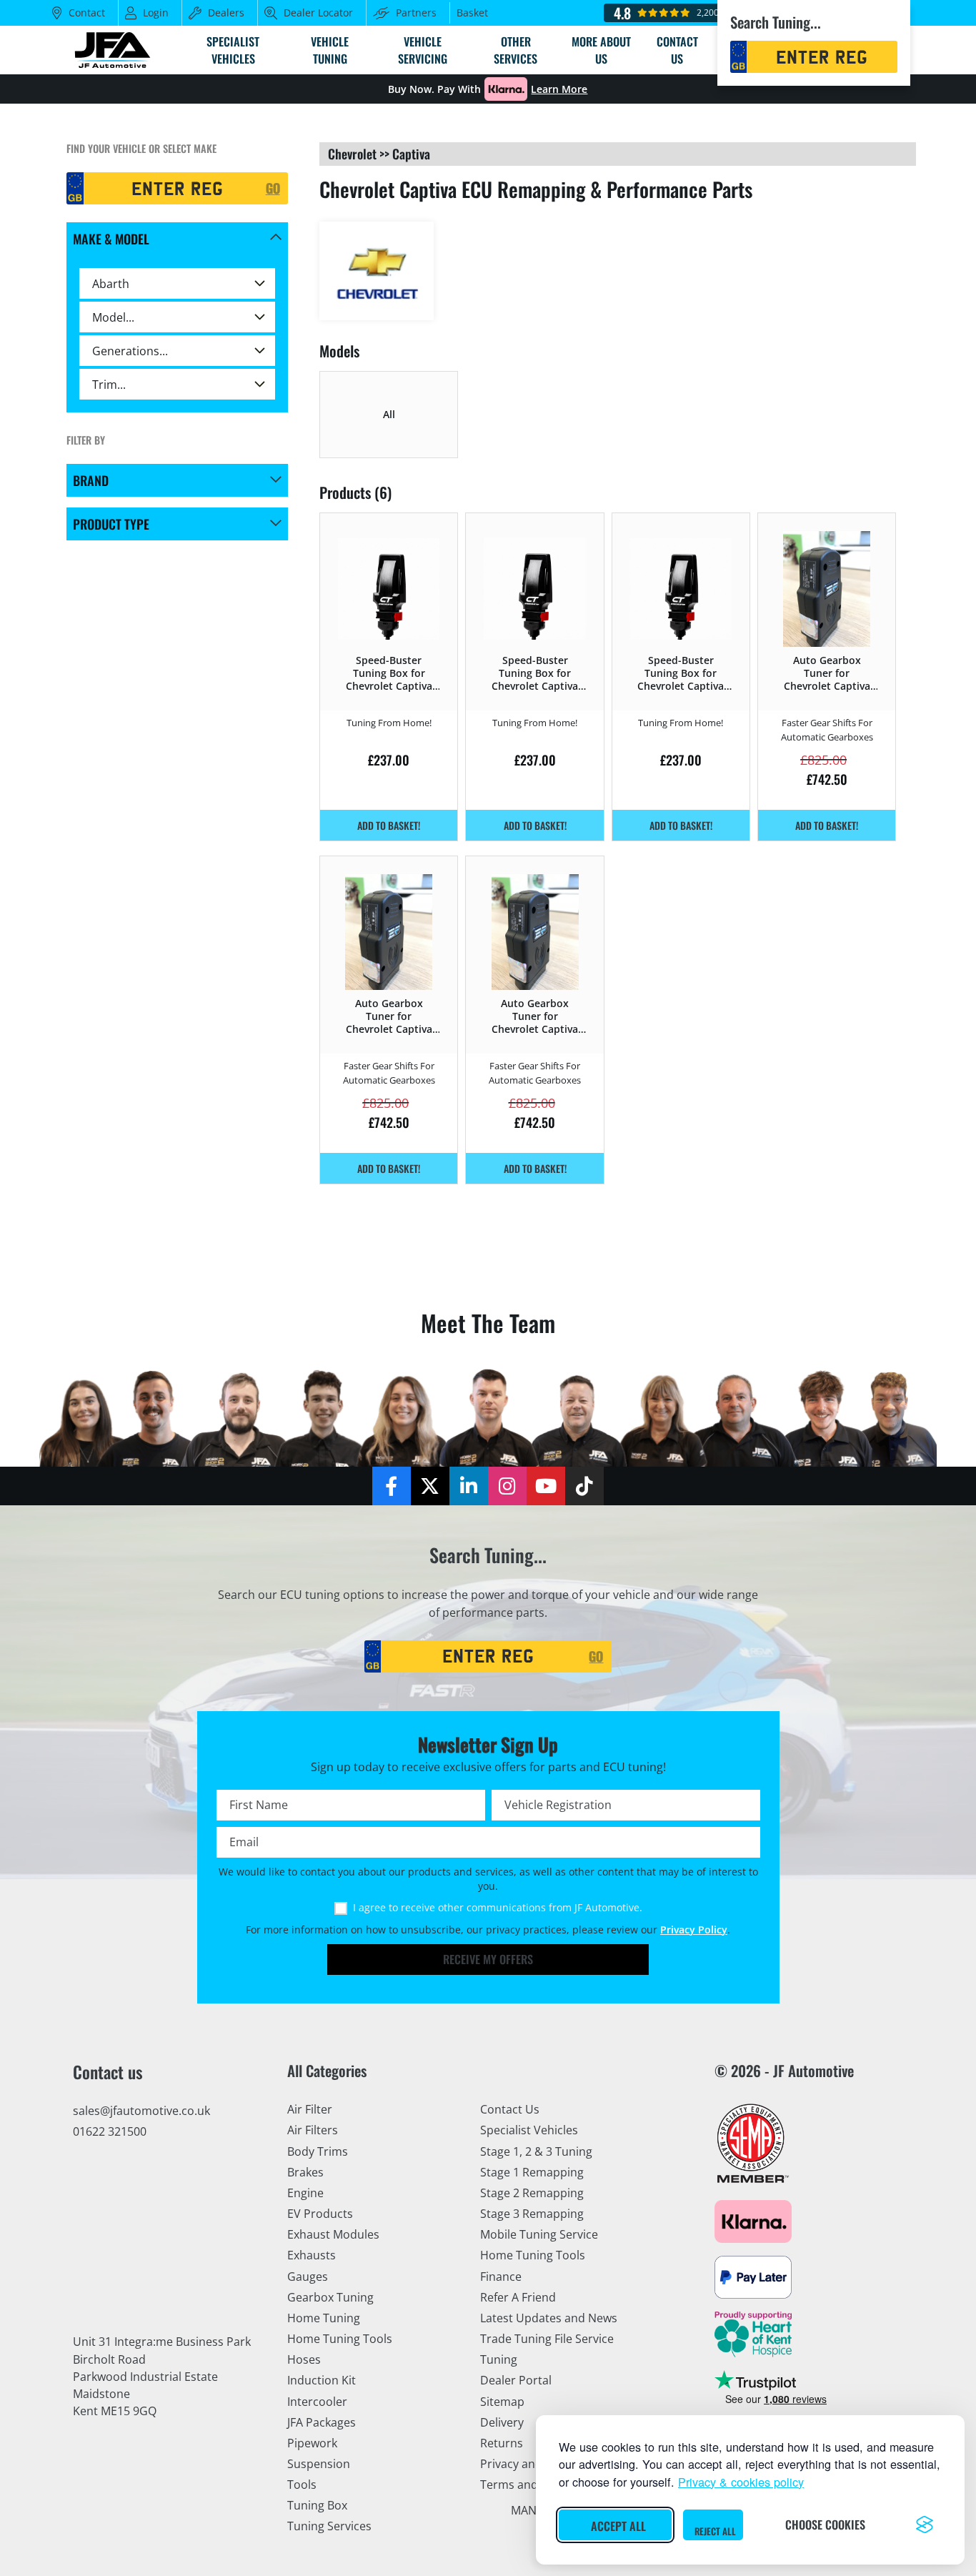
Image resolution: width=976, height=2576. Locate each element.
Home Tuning (324, 2318)
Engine (305, 2193)
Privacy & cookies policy (741, 2482)
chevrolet (352, 154)
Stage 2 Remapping (532, 2193)
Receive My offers (488, 1959)
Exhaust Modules (333, 2234)
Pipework (312, 2443)
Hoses (304, 2359)
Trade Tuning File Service (547, 2339)
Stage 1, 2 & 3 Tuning (536, 2151)
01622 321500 (110, 2131)
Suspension (319, 2464)
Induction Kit (322, 2380)
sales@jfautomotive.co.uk (141, 2111)
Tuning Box (317, 2505)
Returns (502, 2443)
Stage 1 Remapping (532, 2172)
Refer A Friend (518, 2297)
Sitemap (502, 2402)
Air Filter (310, 2109)
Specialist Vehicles (529, 2130)
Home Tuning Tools (340, 2339)
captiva (411, 154)
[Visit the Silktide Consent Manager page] (925, 2525)
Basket (472, 13)
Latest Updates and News (549, 2318)
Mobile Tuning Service (539, 2234)
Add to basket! (389, 825)
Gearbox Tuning (330, 2297)
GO (273, 188)
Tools (302, 2485)
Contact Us (510, 2109)
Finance (501, 2277)
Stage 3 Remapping (532, 2214)
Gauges (308, 2277)
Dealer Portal (516, 2380)
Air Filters (313, 2130)
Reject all (715, 2531)
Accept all (618, 2526)
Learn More (559, 89)
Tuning (499, 2359)
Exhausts (312, 2255)
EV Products (320, 2214)
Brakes (305, 2172)
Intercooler (317, 2402)
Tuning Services (329, 2526)
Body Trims (318, 2151)
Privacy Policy (694, 1930)
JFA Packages (322, 2422)
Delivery (502, 2422)
